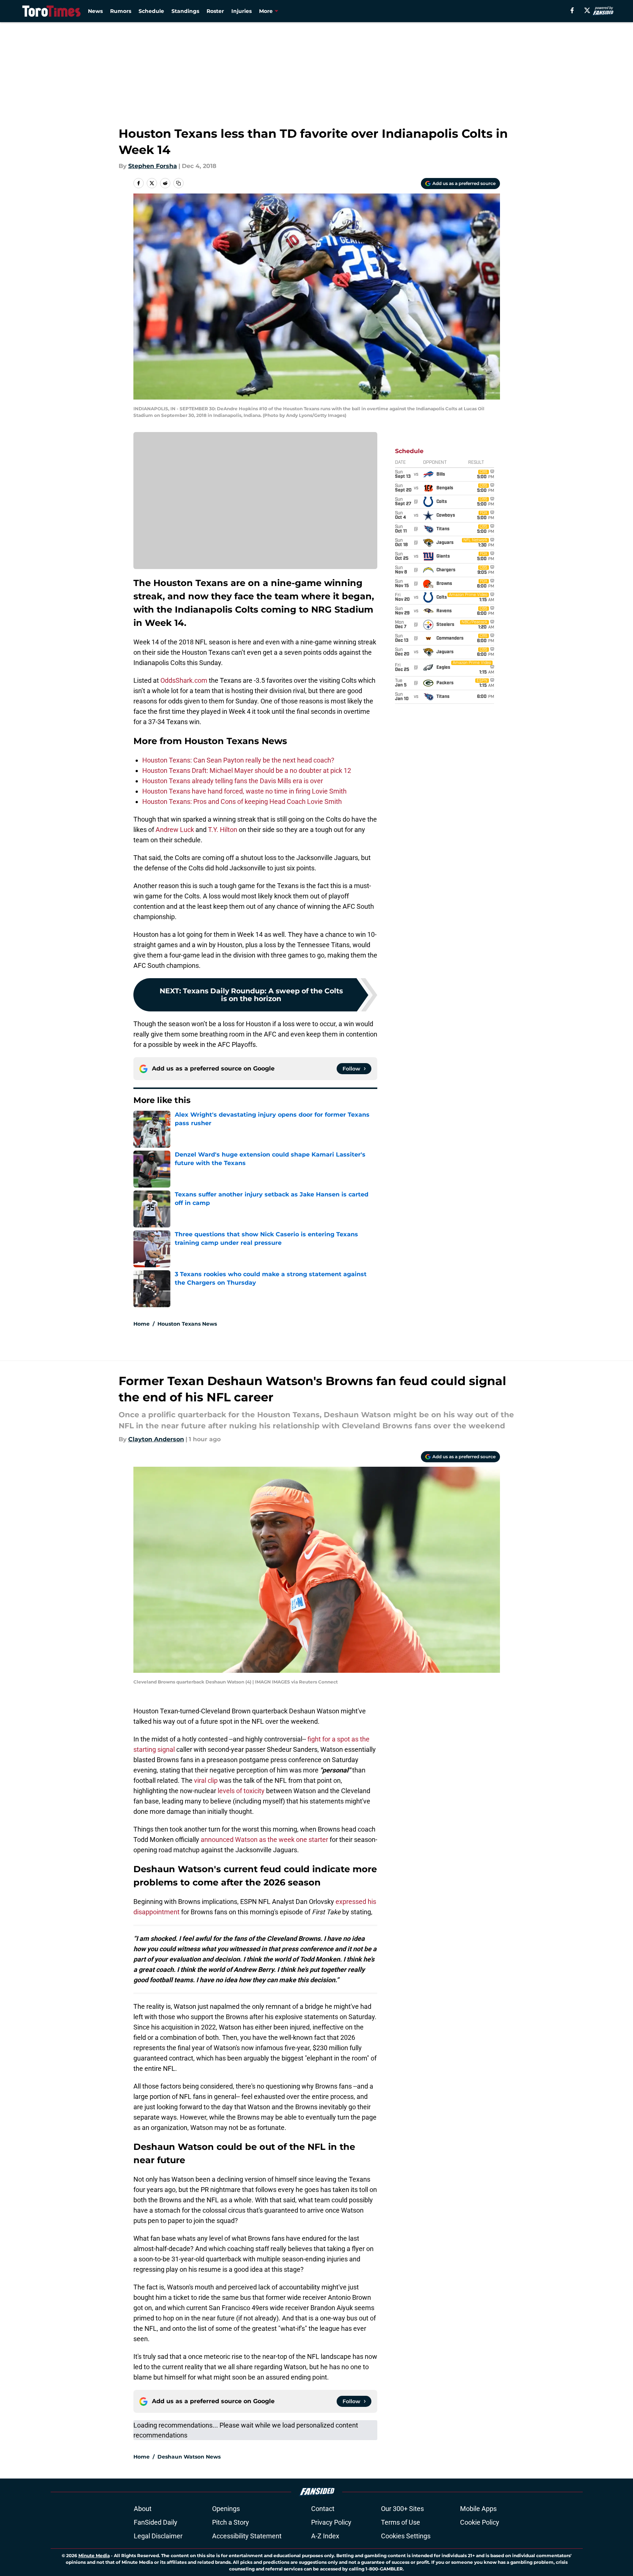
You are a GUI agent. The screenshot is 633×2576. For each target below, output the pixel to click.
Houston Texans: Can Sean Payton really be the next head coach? (238, 760)
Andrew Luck (175, 830)
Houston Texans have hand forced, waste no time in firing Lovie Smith (244, 791)
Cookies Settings (406, 2536)
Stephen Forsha (153, 166)
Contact (323, 2509)
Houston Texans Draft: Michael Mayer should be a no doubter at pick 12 (247, 770)
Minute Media (94, 2556)
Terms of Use (401, 2522)
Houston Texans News (187, 1324)
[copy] (178, 183)
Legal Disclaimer (158, 2536)
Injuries (241, 11)
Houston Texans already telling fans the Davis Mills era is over (233, 781)
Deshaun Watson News (189, 2457)
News (95, 11)
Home (142, 1324)
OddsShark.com (184, 680)
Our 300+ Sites (402, 2509)
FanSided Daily (156, 2522)
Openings (226, 2509)
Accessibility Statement (247, 2536)
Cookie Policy (480, 2522)
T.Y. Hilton (223, 830)
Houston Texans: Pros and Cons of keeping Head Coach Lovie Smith (242, 801)
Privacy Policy (331, 2522)
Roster (215, 11)
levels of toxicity (241, 1791)
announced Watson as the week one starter (264, 1839)
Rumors (121, 11)
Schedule (151, 11)
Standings (185, 11)
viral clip (206, 1780)
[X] (587, 10)
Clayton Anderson (156, 1439)
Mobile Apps (478, 2509)
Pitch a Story (231, 2522)
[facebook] (572, 10)
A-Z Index (325, 2536)
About (143, 2509)
